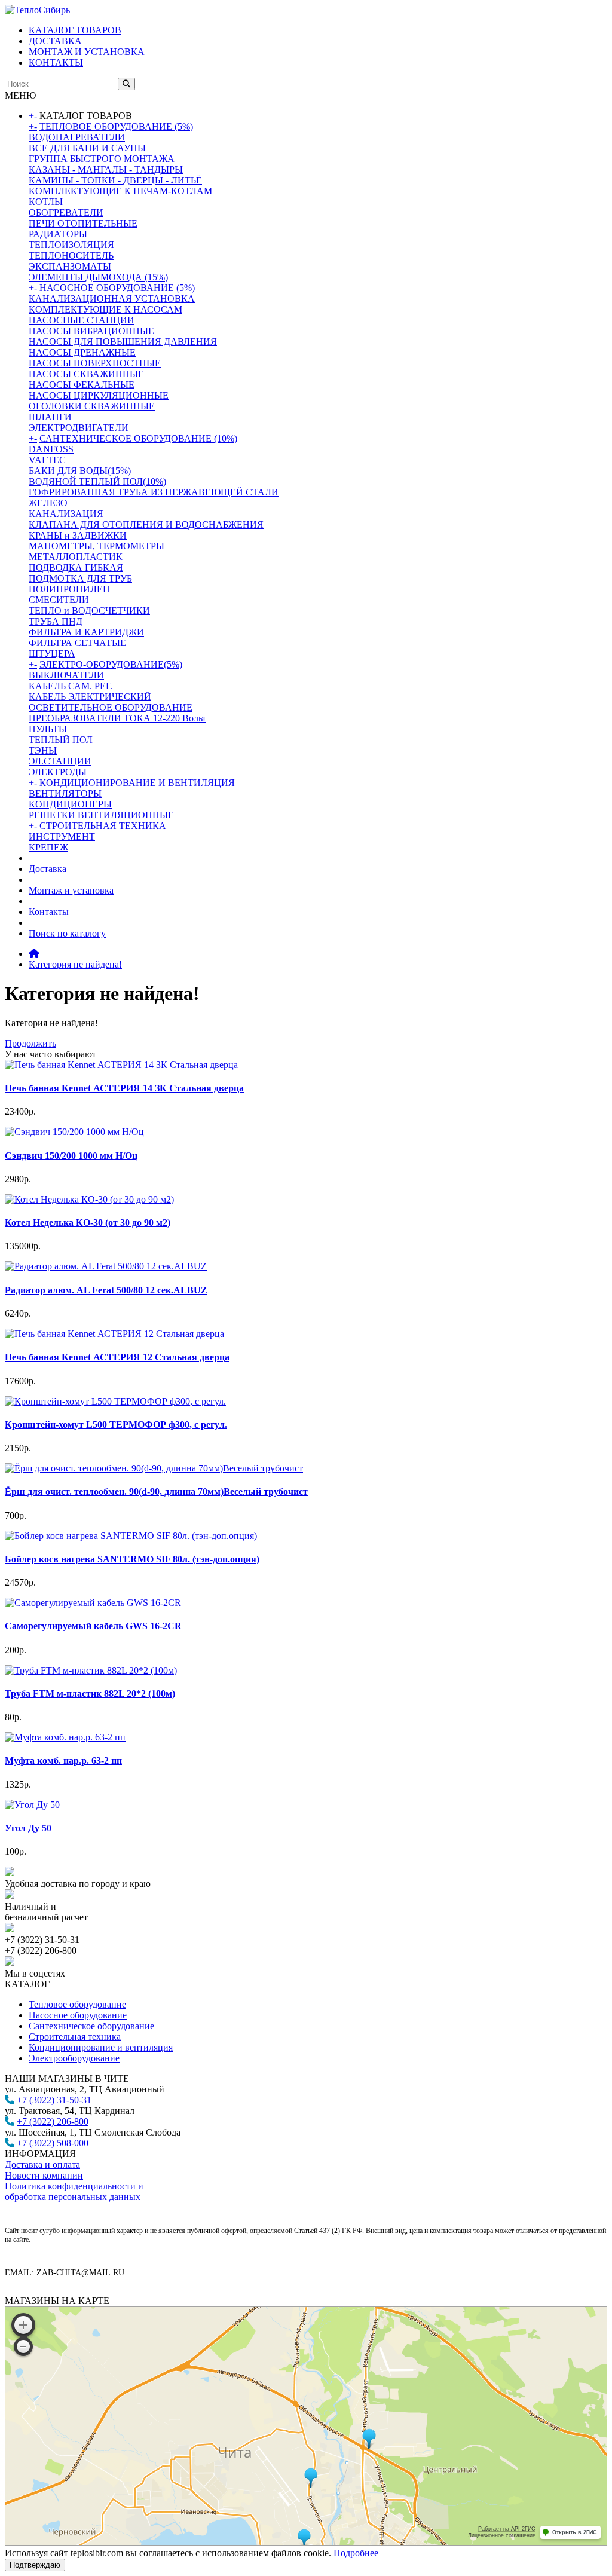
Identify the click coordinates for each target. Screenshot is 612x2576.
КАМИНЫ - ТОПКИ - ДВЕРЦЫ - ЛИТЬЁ (115, 180)
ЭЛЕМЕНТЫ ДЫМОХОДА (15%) (98, 277)
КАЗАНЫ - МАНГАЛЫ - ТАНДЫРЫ (106, 169)
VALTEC (47, 460)
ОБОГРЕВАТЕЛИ (66, 212)
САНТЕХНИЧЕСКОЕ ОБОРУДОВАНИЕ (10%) (138, 438)
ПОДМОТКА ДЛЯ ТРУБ (80, 578)
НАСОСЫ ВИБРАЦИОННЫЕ (91, 331)
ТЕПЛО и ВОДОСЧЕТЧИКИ (89, 611)
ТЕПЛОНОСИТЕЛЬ (71, 256)
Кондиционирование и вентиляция (101, 2047)
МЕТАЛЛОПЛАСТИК (76, 557)
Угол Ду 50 (28, 1828)
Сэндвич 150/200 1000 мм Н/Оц (71, 1156)
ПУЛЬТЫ (48, 729)
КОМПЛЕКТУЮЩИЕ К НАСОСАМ (105, 309)
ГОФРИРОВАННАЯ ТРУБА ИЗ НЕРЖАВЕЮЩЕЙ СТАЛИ (154, 492)
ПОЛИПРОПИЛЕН (69, 589)
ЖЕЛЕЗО (48, 503)
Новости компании (44, 2175)
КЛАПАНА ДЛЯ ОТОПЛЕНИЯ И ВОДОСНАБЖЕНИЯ (146, 524)
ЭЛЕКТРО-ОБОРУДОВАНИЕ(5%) (111, 664)
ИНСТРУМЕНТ (62, 836)
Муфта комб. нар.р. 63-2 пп (63, 1760)
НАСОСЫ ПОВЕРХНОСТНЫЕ (95, 363)
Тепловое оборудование (77, 2004)
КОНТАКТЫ (56, 62)
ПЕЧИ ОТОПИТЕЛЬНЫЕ (83, 223)
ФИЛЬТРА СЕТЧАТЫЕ (77, 643)
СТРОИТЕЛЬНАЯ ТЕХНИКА (103, 826)
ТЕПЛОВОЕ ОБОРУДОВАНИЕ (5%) (116, 126)
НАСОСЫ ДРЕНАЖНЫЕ (82, 352)
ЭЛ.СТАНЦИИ (60, 761)
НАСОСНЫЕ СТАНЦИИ (82, 320)
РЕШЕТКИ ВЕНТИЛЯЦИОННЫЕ (101, 815)
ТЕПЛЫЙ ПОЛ (61, 740)
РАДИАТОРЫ (58, 234)
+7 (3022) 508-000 (53, 2143)
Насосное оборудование (78, 2015)
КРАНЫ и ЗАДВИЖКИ (78, 535)
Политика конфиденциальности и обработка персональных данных (74, 2191)
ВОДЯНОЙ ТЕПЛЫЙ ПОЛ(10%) (97, 481)
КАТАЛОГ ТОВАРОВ (75, 30)
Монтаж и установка (71, 890)
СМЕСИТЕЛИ (59, 600)
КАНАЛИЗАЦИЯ (66, 514)
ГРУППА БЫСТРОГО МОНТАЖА (102, 159)
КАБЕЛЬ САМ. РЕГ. (71, 686)
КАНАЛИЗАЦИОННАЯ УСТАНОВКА (112, 299)
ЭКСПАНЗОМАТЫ (70, 266)
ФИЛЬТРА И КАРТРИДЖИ (86, 632)
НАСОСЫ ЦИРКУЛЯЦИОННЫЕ (99, 395)
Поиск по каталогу (67, 933)
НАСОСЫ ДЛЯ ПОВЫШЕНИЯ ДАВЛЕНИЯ (123, 342)
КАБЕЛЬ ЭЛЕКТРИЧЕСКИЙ (90, 697)
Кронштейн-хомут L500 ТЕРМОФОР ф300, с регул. (116, 1425)
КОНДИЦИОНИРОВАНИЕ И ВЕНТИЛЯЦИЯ (137, 783)
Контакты (49, 912)
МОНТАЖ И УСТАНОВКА (87, 52)
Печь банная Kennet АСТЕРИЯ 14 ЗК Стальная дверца (124, 1088)
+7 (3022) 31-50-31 (54, 2100)
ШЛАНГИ (50, 417)
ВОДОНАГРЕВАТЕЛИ (77, 137)
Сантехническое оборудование (91, 2026)
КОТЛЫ (46, 202)
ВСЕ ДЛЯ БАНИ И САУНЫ (87, 148)
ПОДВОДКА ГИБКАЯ (76, 567)
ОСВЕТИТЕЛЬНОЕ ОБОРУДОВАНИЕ (111, 707)
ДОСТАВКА (55, 41)
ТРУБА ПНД (56, 621)
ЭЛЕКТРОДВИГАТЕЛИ (79, 428)
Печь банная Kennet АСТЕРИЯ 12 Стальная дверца (117, 1357)
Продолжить (30, 1043)
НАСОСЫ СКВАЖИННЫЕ (86, 374)
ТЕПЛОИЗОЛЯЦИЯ (71, 245)
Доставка (48, 869)
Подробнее (356, 2553)
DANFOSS (51, 449)
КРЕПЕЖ (48, 847)
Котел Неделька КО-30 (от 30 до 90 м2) (88, 1223)
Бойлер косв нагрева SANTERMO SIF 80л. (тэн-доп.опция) (132, 1559)
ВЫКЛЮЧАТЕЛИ (66, 675)
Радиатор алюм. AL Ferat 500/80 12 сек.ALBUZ (106, 1290)
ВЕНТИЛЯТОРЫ (65, 793)
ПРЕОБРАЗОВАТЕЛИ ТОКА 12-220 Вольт (117, 718)
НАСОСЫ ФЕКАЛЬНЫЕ (82, 385)
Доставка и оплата (42, 2164)
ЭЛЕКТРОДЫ (58, 772)
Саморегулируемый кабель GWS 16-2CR (93, 1626)
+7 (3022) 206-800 (53, 2121)
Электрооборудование (74, 2058)
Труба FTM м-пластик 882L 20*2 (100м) (90, 1694)
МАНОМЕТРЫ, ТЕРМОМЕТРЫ (97, 546)
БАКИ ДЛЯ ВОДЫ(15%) (80, 471)
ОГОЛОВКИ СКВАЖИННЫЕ (92, 406)
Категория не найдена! (75, 964)
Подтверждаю (35, 2565)
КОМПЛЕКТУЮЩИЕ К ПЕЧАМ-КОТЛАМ (120, 191)
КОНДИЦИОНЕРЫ (70, 804)
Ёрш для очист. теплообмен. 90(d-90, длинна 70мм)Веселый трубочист (156, 1492)
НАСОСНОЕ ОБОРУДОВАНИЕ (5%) (117, 288)
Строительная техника (75, 2037)
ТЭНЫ (43, 750)
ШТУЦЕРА (52, 654)
